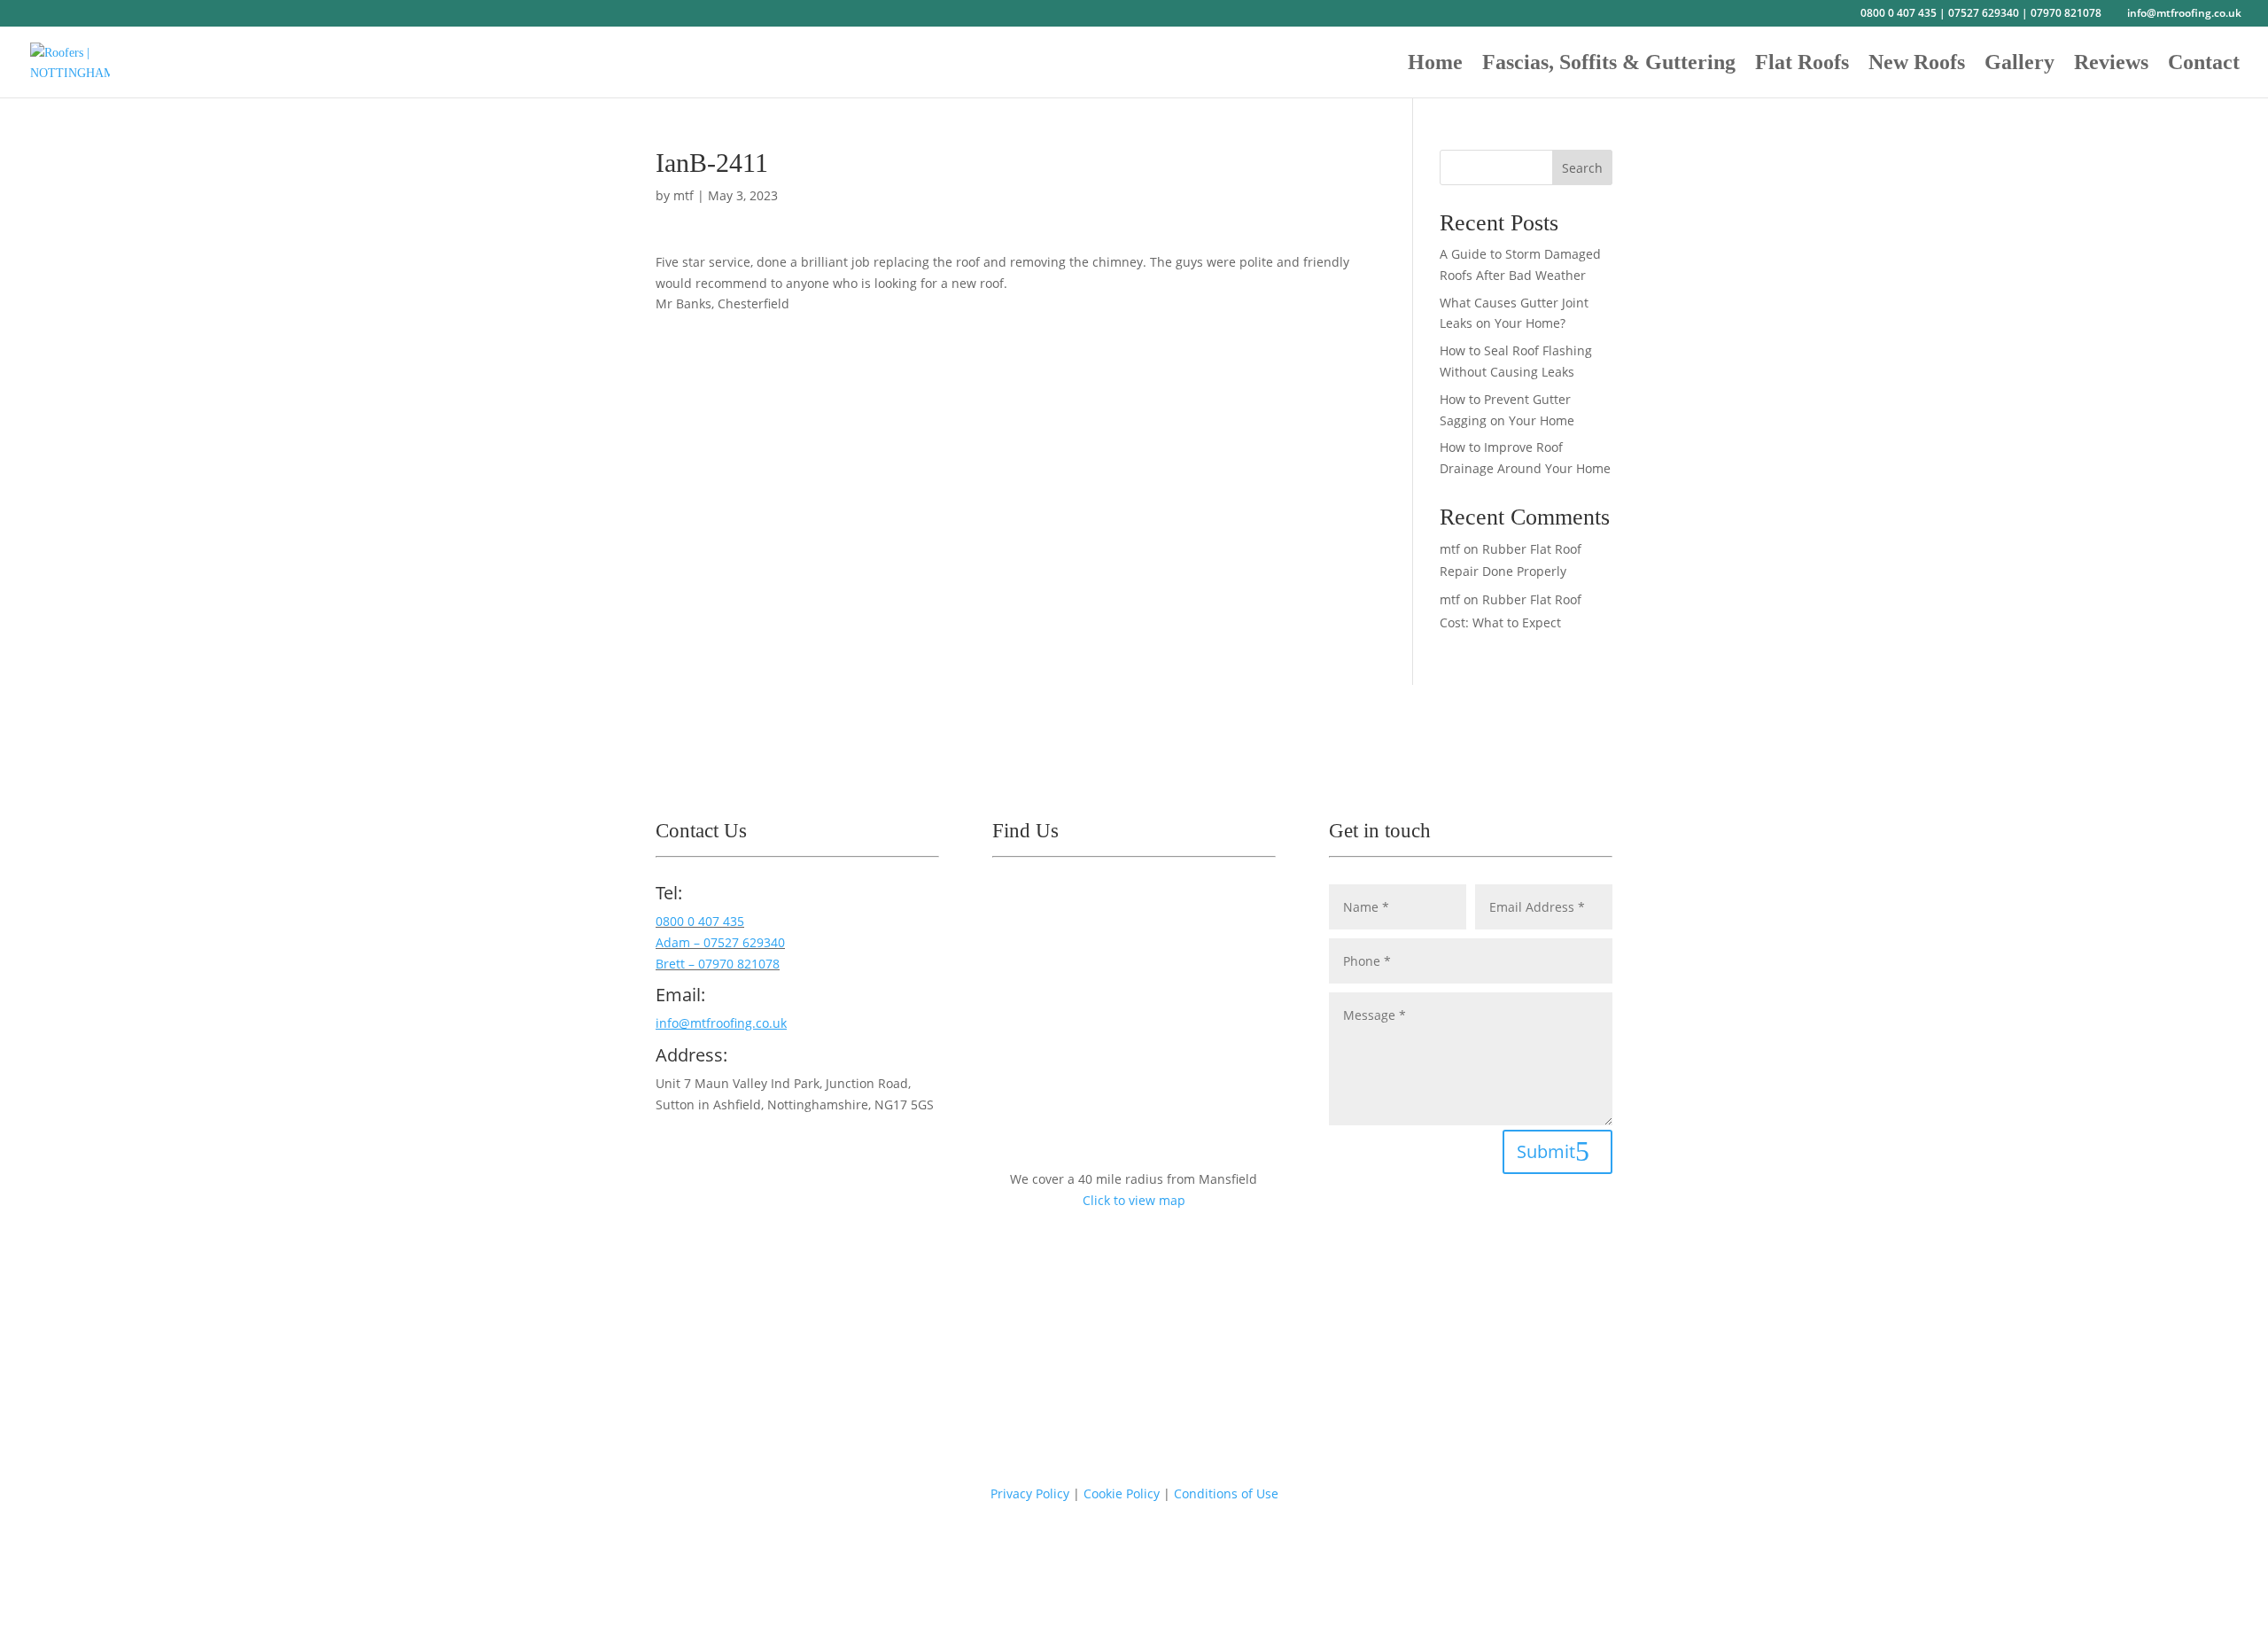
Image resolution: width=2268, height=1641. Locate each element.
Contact (2204, 65)
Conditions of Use (1226, 1493)
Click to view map (1134, 1200)
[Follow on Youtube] (705, 1155)
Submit (1546, 1151)
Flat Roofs (1802, 65)
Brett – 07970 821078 (718, 964)
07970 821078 (2066, 13)
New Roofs (1917, 65)
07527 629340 (1984, 13)
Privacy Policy (1030, 1493)
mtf (684, 195)
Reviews (2111, 65)
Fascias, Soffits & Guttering (1609, 65)
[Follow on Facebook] (670, 1155)
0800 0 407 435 (1899, 13)
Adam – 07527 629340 (720, 942)
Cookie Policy (1122, 1493)
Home (1435, 65)
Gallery (2019, 65)
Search (1582, 168)
